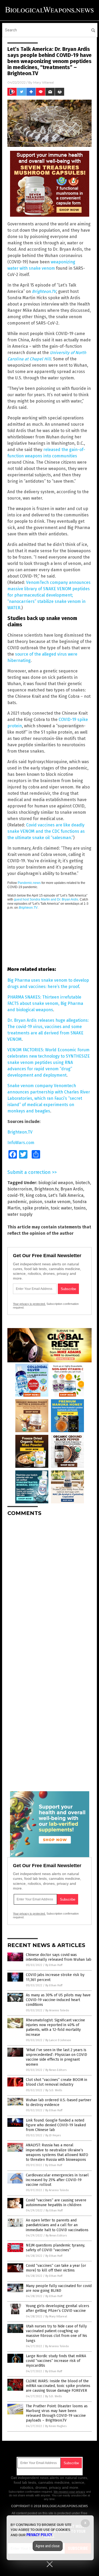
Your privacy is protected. (29, 1304)
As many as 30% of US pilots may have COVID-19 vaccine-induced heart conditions (58, 2000)
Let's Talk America (66, 1195)
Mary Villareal (44, 82)
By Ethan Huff (54, 1965)
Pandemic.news (29, 883)
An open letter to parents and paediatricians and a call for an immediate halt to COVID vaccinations (57, 2225)
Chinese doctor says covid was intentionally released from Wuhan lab (59, 1957)
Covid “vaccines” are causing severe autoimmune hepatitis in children (56, 2203)
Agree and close (48, 2546)
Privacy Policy (39, 2535)
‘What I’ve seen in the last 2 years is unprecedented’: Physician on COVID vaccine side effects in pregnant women (56, 2057)
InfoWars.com (21, 1143)
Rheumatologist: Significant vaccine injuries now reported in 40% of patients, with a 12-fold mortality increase (55, 2027)
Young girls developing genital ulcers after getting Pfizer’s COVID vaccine (58, 2308)
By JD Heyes (53, 2135)
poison (36, 1202)
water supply (20, 1214)
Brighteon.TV (28, 908)
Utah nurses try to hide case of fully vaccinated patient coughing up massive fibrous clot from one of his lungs (56, 2333)
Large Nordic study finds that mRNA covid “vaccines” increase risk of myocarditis (56, 2361)
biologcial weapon (56, 1183)
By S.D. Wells (54, 2090)
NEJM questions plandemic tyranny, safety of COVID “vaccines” (55, 2248)
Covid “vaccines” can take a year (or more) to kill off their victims (56, 2268)
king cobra (36, 1195)
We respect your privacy (69, 2492)
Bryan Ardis (72, 1189)
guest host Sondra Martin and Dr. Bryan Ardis (46, 899)
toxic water (61, 1208)
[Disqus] (49, 1586)
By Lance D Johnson (58, 2040)
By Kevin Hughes (56, 2426)
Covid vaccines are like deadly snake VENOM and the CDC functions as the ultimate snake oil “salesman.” (46, 831)
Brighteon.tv (46, 1189)
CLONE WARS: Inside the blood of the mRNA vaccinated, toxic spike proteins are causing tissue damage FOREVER (58, 2386)
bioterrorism (20, 1189)
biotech (83, 1183)
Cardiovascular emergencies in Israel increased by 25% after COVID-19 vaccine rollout (57, 2180)
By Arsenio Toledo (57, 2010)
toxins (80, 1208)
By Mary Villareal (56, 2316)
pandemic (17, 1202)
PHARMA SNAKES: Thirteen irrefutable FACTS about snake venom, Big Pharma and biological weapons (45, 1003)
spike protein (36, 1208)
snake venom (57, 1202)
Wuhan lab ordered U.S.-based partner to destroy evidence (59, 2102)
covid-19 (15, 1195)
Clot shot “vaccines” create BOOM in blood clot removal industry (56, 2082)
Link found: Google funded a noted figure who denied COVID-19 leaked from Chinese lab (56, 2125)
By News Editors (56, 2070)
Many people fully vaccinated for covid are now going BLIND (59, 2288)
